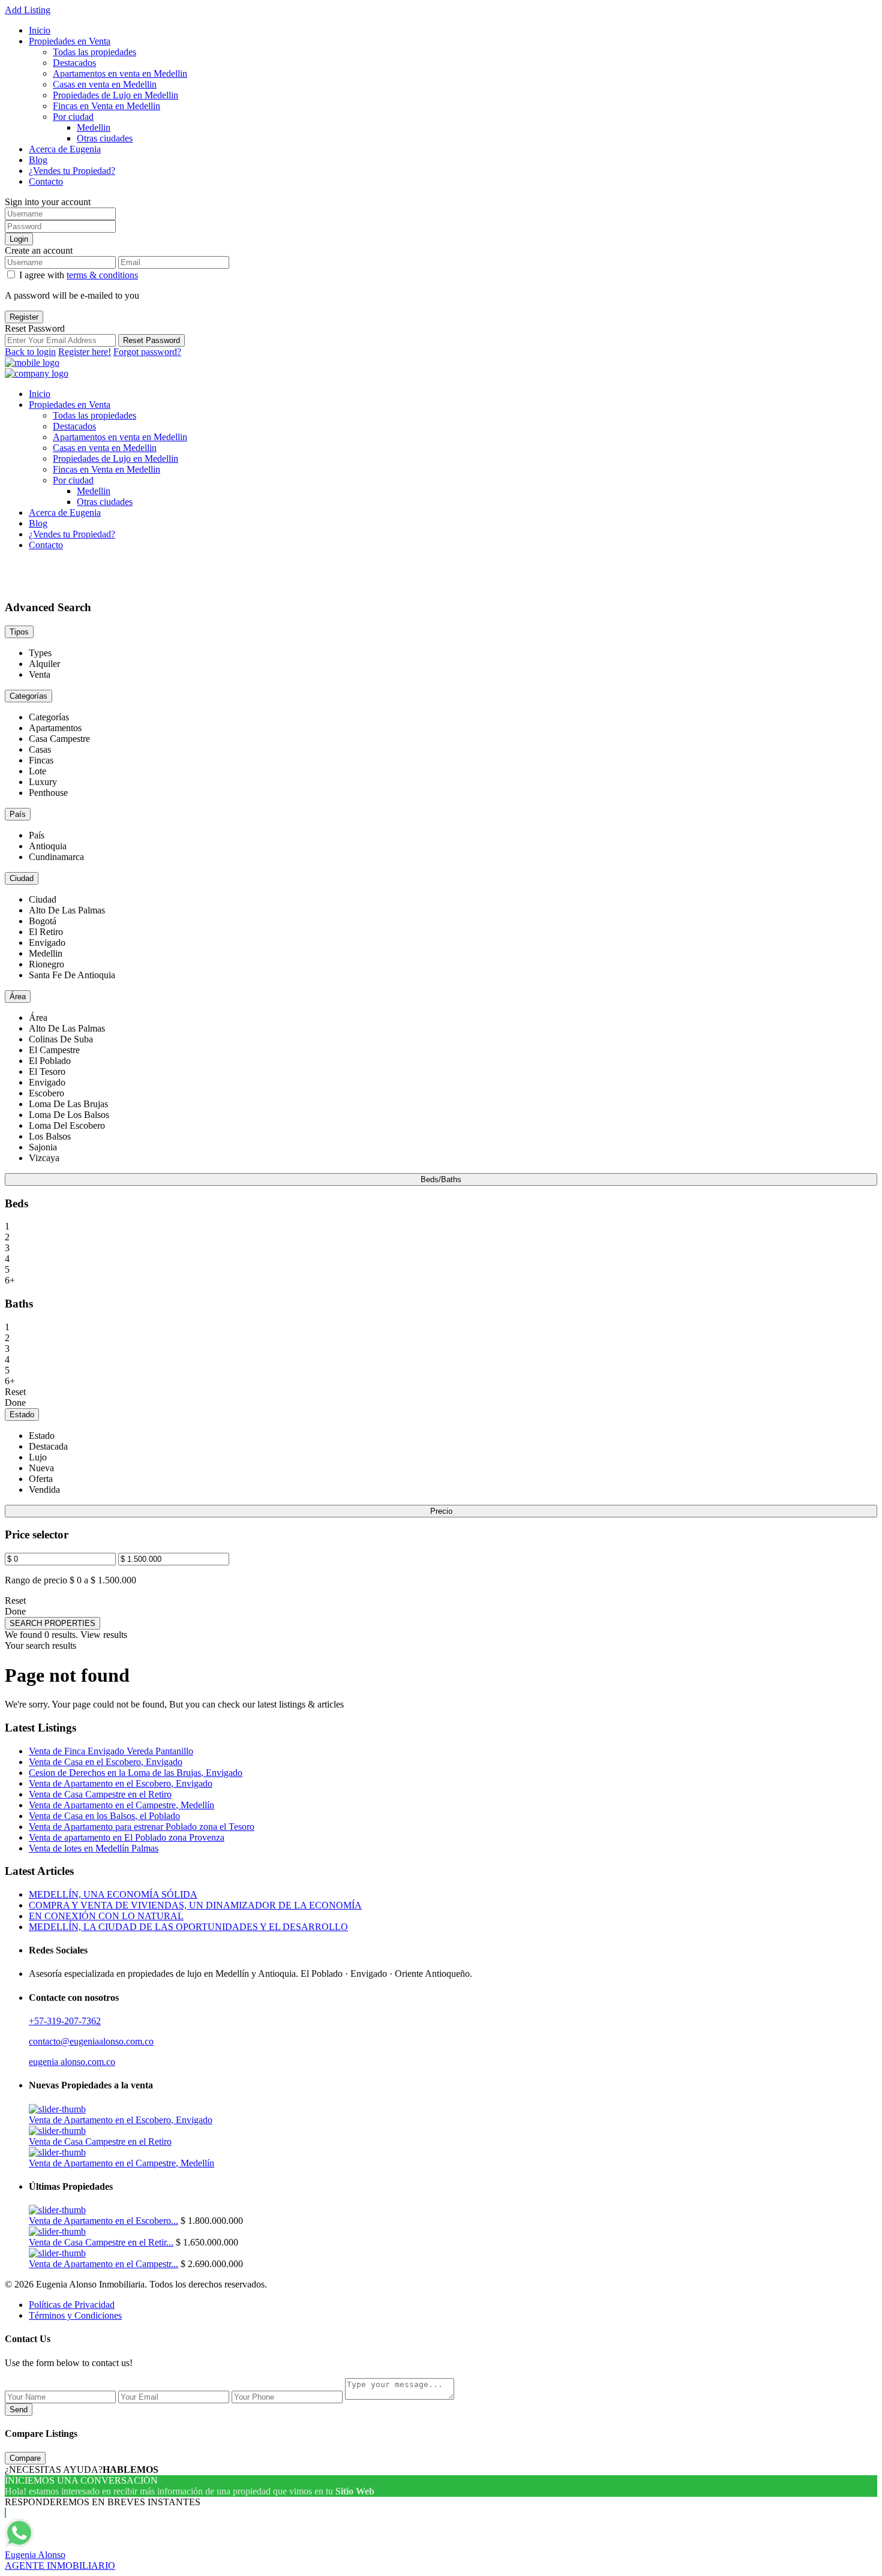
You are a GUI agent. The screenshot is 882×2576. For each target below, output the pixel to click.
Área (18, 997)
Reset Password (151, 340)
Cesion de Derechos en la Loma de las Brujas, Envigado (136, 1773)
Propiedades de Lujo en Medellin (115, 95)
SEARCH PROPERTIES (52, 1623)
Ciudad (22, 878)
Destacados (74, 63)
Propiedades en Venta (70, 41)
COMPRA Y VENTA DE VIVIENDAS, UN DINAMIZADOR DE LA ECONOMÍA (195, 1905)
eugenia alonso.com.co (72, 2062)
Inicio (40, 30)
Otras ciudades (105, 138)
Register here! (85, 352)
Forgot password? (147, 352)
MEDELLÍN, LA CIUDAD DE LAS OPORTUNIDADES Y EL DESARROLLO (188, 1927)
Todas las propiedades (94, 52)
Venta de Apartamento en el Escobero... (103, 2221)
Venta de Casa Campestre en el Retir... (101, 2242)
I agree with (79, 275)
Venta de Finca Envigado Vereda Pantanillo (111, 1751)
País (18, 814)
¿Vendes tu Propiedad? (72, 171)
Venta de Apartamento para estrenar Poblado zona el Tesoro (142, 1827)
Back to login (30, 352)
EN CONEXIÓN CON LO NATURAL (106, 1916)
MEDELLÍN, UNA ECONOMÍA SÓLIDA (113, 1894)
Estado (22, 1415)
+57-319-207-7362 (65, 2021)
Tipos (19, 632)
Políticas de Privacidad (72, 2305)
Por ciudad (73, 117)
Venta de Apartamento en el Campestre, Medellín (121, 1805)
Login (19, 239)
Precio (441, 1511)
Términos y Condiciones (75, 2315)
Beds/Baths (441, 1179)
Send (19, 2410)
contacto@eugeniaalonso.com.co (91, 2041)
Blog (38, 160)
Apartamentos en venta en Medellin (120, 73)
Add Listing (28, 10)
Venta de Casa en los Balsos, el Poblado (104, 1816)
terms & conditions (102, 275)
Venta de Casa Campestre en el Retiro (100, 1794)
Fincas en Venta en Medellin (106, 106)
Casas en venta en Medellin (105, 84)
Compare (25, 2458)
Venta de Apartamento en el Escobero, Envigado (121, 1783)
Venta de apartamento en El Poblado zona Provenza (127, 1837)
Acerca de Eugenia (65, 149)
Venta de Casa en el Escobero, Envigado (106, 1762)
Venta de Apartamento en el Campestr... (103, 2264)
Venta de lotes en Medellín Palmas (94, 1848)
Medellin (94, 127)
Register (24, 317)
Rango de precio (36, 1580)
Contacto (46, 181)
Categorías (28, 696)
